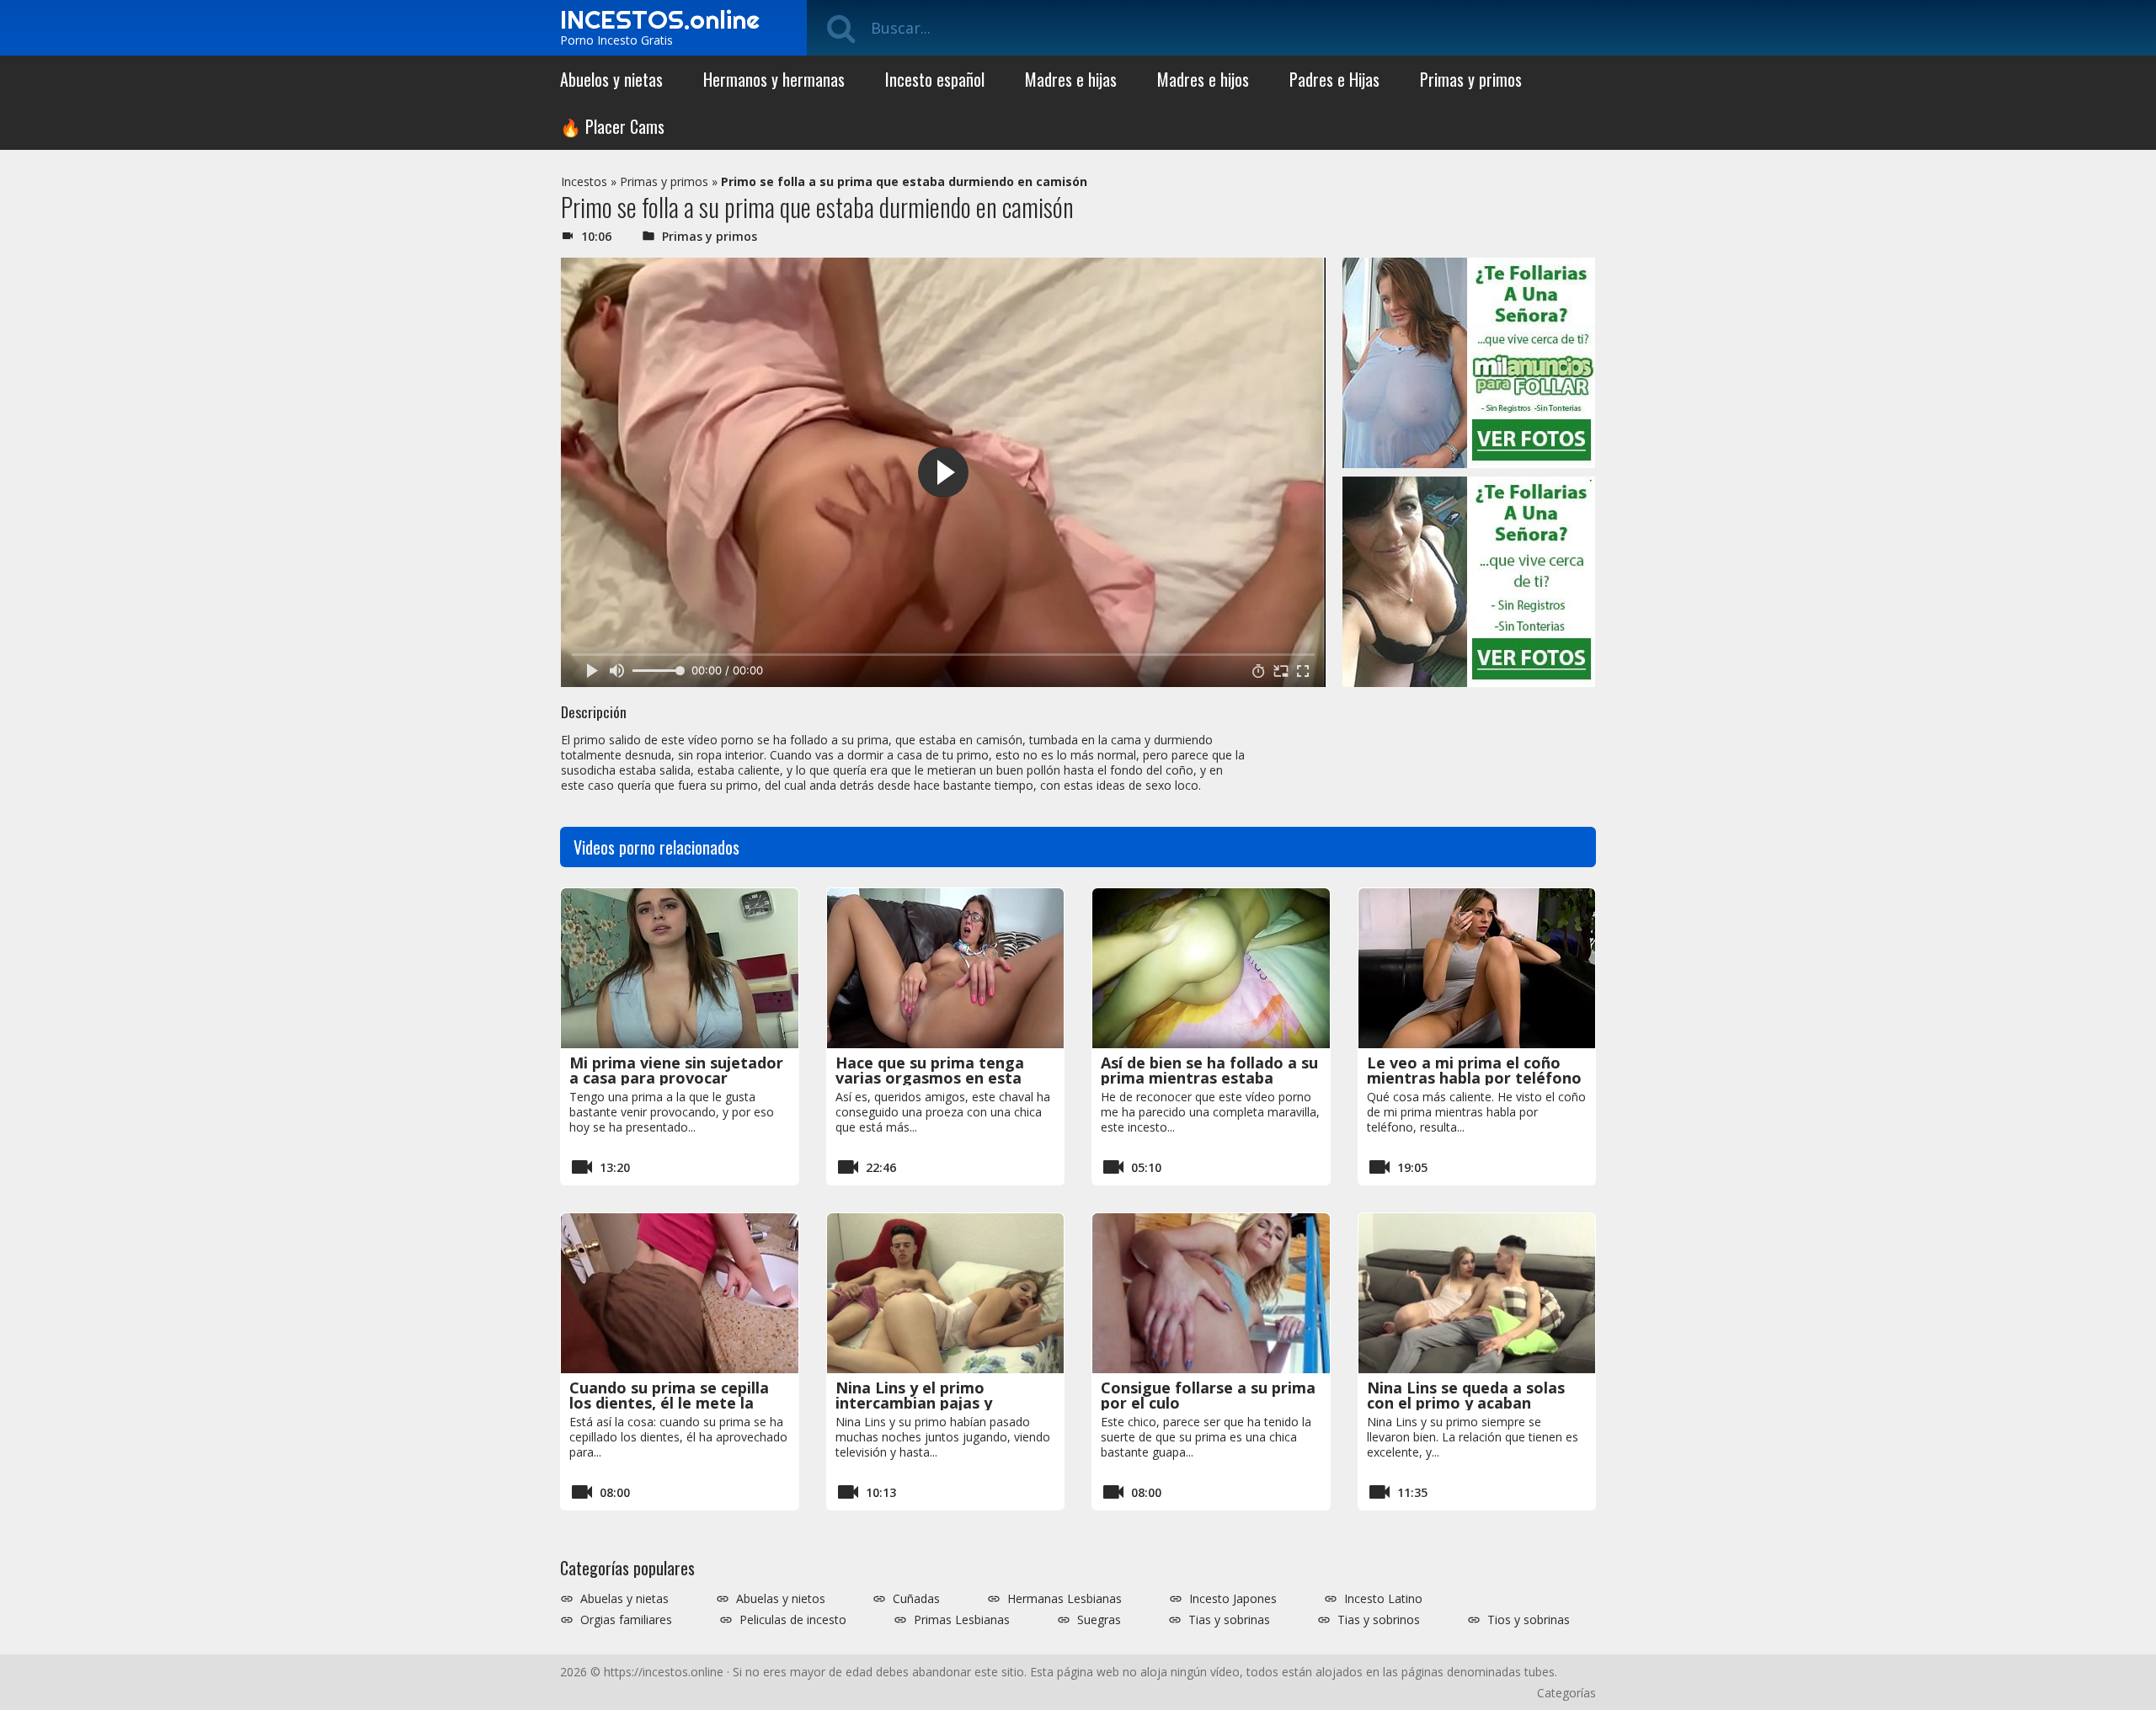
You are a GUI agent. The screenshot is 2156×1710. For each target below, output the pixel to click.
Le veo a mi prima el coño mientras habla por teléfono (1474, 1070)
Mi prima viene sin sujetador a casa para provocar (676, 1070)
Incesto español (935, 79)
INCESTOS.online (660, 19)
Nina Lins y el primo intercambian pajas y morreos (914, 1403)
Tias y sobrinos (1379, 1620)
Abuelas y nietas (624, 1599)
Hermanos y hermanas (774, 79)
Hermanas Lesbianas (1065, 1599)
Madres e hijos (1203, 79)
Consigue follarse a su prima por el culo (1208, 1395)
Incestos (584, 181)
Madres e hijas (1071, 79)
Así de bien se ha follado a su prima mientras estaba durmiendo (1209, 1078)
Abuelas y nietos (781, 1599)
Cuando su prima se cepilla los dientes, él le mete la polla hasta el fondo (669, 1403)
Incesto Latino (1383, 1599)
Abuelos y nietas (611, 79)
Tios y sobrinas (1529, 1620)
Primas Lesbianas (962, 1620)
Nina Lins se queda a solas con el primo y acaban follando (1466, 1403)
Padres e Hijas (1334, 79)
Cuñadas (916, 1599)
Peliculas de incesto (793, 1620)
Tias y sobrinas (1229, 1620)
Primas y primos (1471, 79)
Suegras (1099, 1620)
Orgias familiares (626, 1620)
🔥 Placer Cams (612, 126)
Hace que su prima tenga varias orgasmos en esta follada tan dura (930, 1078)
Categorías (1566, 1693)
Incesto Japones (1233, 1599)
